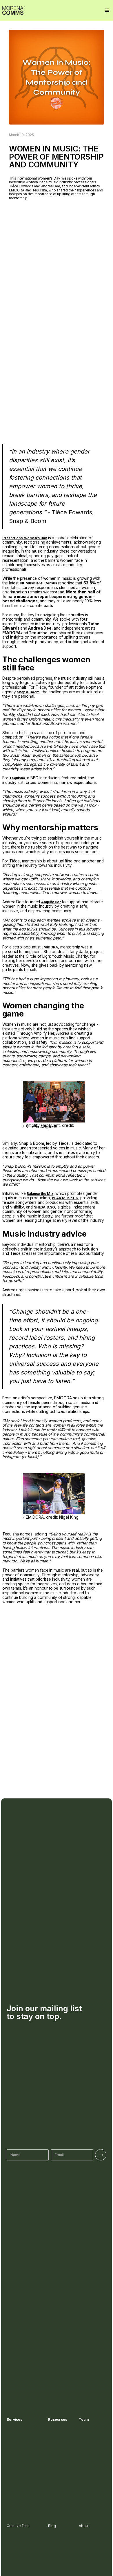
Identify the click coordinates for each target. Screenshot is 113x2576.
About (84, 2526)
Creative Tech (18, 2526)
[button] (107, 10)
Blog (52, 2526)
